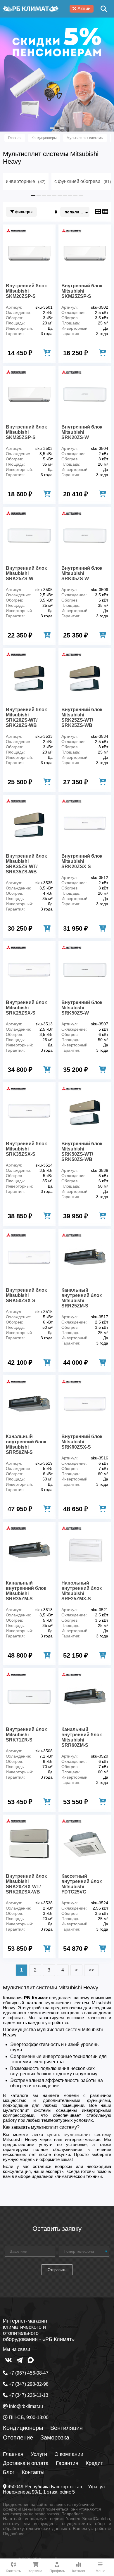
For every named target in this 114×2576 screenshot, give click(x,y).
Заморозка (55, 2437)
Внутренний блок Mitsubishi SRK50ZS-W (82, 1008)
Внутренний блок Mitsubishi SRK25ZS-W (26, 573)
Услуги (39, 2454)
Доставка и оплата (26, 2463)
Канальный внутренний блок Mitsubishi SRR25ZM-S (82, 1298)
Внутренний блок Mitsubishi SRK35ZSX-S (26, 1149)
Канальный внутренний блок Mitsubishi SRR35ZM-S (26, 1591)
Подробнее (72, 2514)
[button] (52, 128)
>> (91, 1970)
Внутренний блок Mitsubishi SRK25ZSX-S (26, 1008)
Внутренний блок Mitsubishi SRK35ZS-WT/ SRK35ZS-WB (26, 864)
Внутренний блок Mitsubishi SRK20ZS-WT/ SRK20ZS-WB (26, 717)
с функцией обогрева (83, 181)
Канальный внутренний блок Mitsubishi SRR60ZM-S (82, 1737)
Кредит (94, 2463)
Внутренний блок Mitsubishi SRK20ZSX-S (82, 861)
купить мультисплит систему (79, 2134)
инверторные (26, 181)
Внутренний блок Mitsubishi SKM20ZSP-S (26, 291)
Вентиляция (66, 2428)
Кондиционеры (23, 2428)
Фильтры (23, 212)
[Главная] (31, 9)
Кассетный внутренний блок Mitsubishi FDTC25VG (82, 1884)
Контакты (33, 2472)
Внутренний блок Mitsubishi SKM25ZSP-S (82, 291)
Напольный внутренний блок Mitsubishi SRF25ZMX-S (82, 1591)
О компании (69, 2454)
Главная (13, 2454)
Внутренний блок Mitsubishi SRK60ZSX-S (82, 1442)
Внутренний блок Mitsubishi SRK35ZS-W (82, 573)
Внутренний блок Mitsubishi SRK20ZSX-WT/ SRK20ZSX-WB (26, 1884)
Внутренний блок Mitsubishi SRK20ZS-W (82, 432)
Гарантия (67, 2463)
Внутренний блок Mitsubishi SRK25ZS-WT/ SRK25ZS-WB (82, 717)
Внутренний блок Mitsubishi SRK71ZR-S (26, 1735)
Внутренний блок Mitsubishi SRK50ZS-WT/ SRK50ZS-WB (82, 1151)
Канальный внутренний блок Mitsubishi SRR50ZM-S (26, 1444)
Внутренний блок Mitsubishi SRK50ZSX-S (26, 1295)
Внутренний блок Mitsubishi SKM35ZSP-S (26, 432)
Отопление (18, 2437)
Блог (9, 2472)
